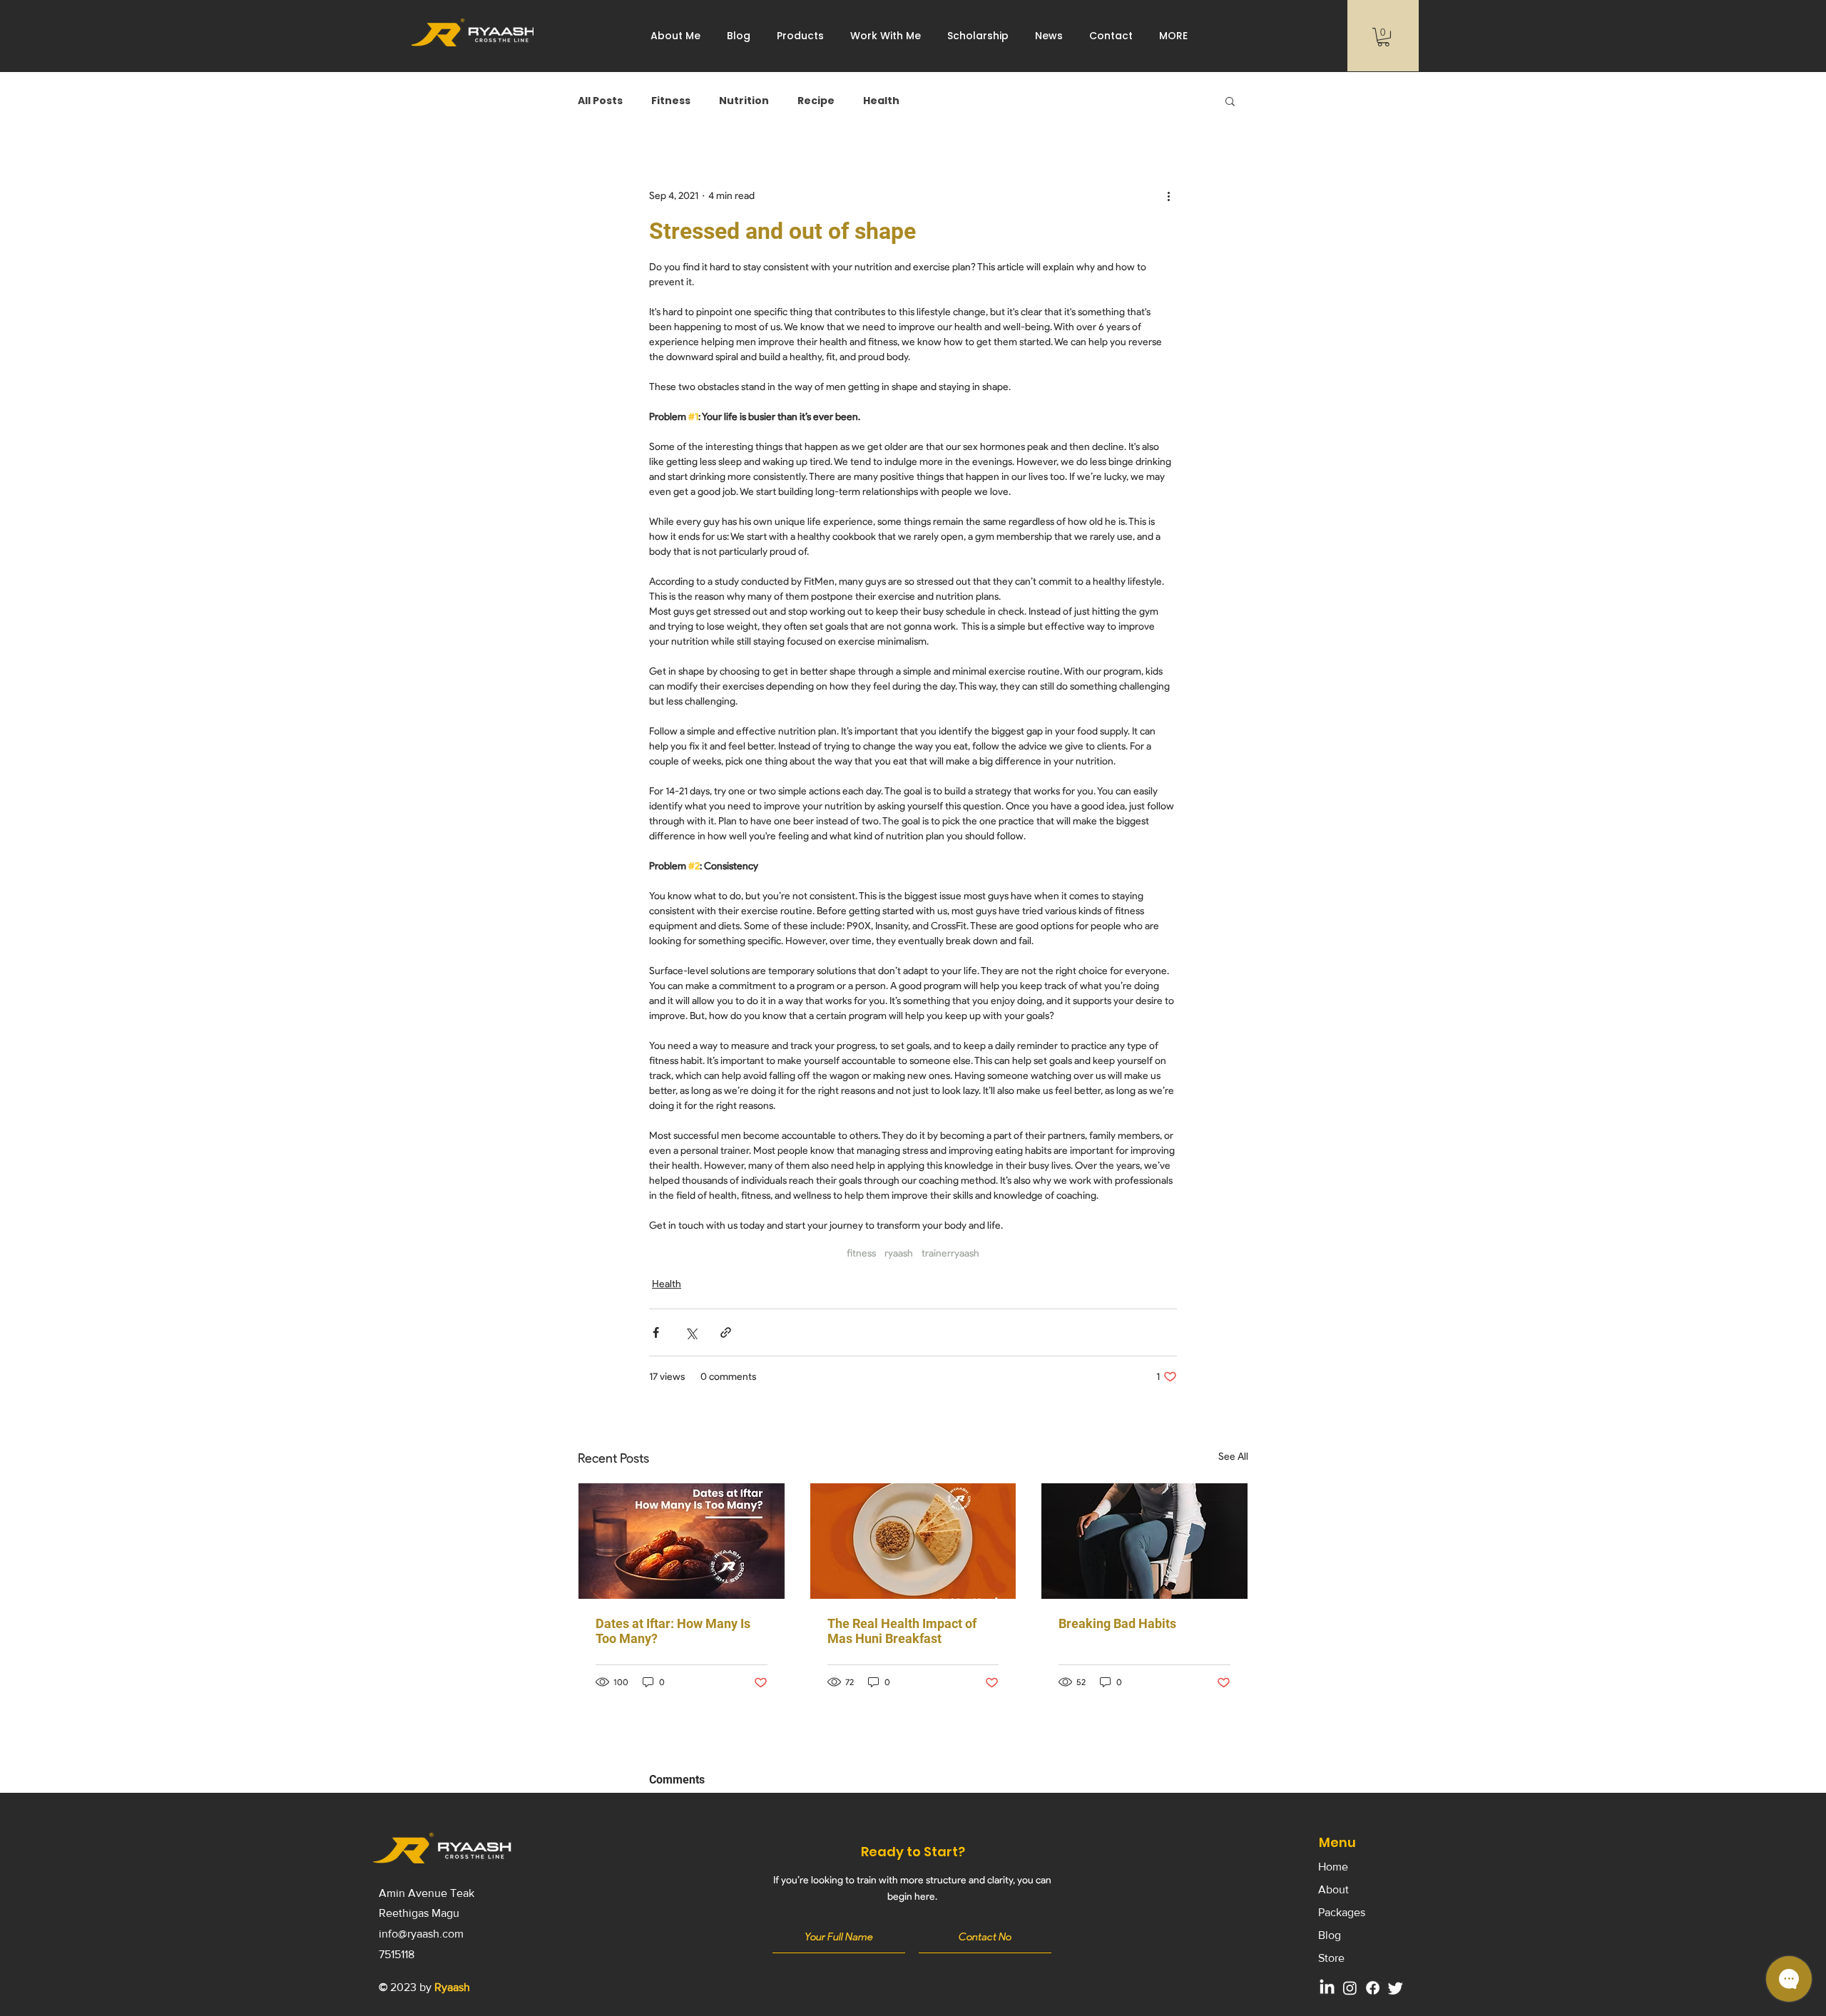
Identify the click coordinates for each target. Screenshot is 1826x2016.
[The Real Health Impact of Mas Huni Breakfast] (913, 1541)
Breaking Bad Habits (1117, 1623)
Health (881, 101)
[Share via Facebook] (656, 1332)
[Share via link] (726, 1332)
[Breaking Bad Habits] (1144, 1541)
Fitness (671, 101)
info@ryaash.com (421, 1934)
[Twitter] (1396, 1988)
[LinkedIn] (1327, 1988)
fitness (861, 1253)
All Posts (600, 101)
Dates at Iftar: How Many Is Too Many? (673, 1631)
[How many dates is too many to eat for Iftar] (682, 1541)
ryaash (899, 1253)
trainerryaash (950, 1253)
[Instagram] (1350, 1988)
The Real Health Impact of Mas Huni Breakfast (902, 1631)
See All (1233, 1457)
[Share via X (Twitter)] (691, 1332)
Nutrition (744, 101)
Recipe (816, 101)
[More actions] (1168, 195)
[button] (885, 36)
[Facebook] (1373, 1988)
